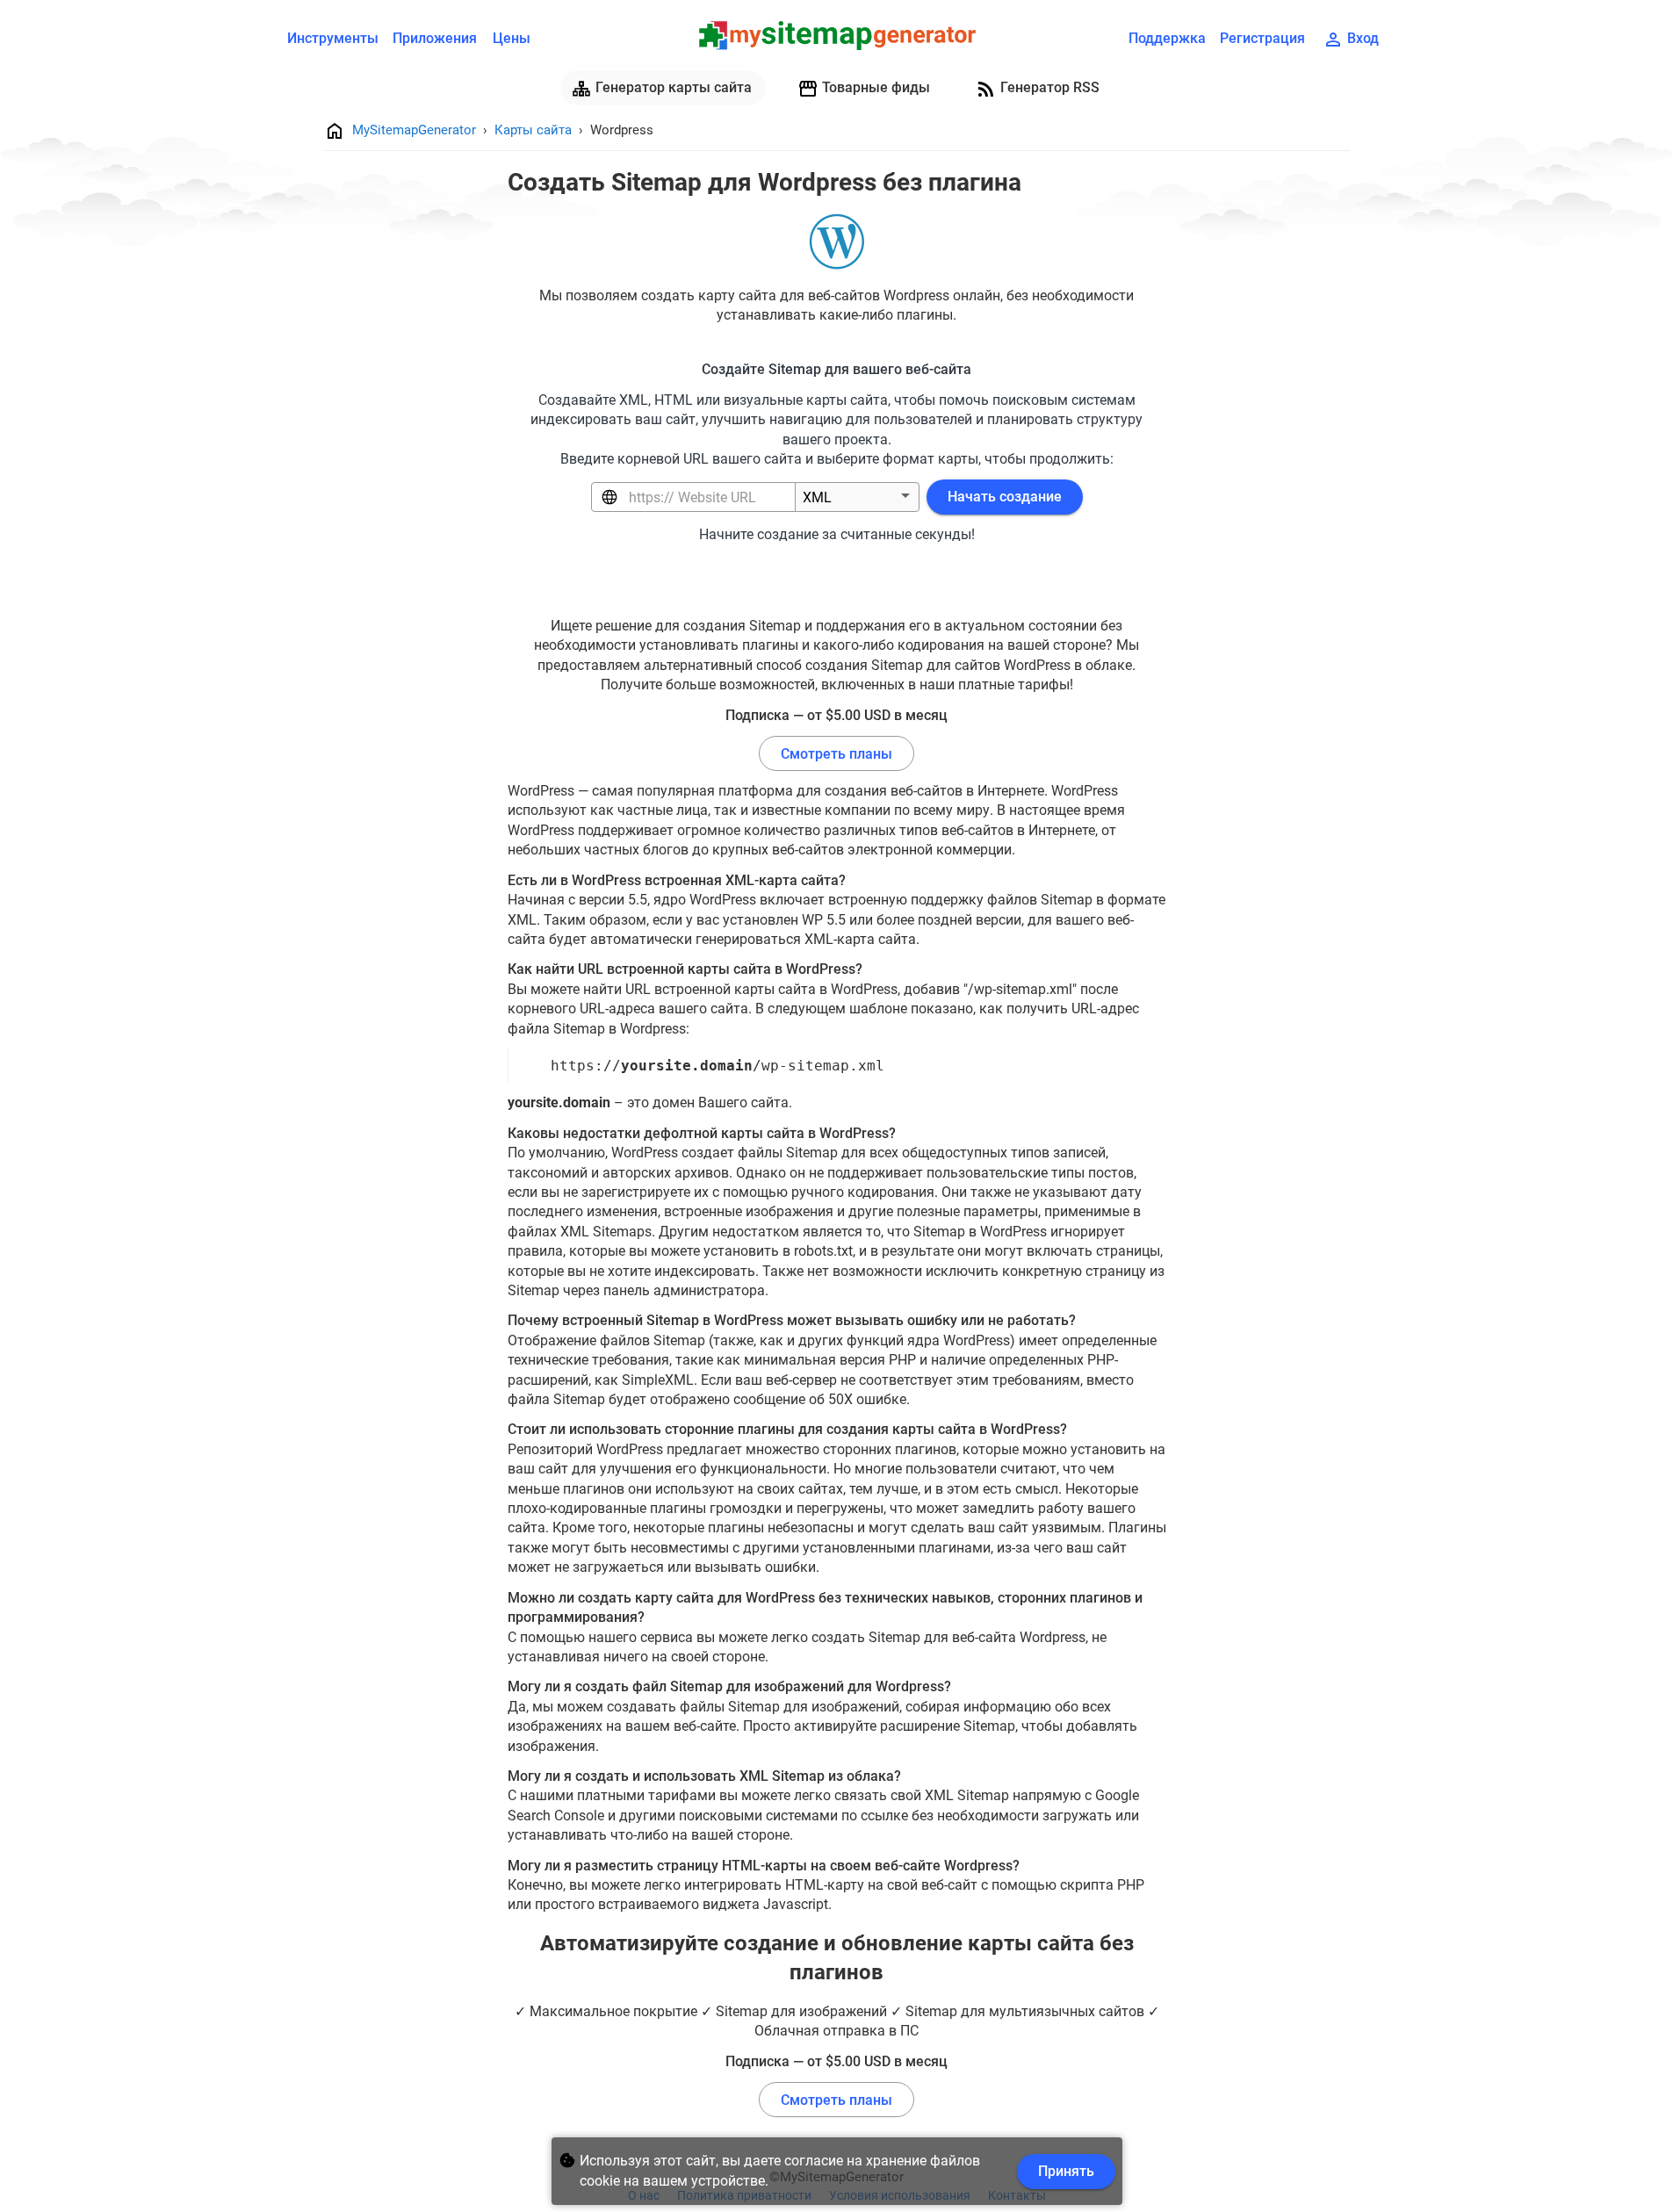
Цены (512, 38)
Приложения (435, 38)
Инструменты (333, 38)
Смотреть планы (836, 754)
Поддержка (1167, 38)
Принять (1066, 2171)
